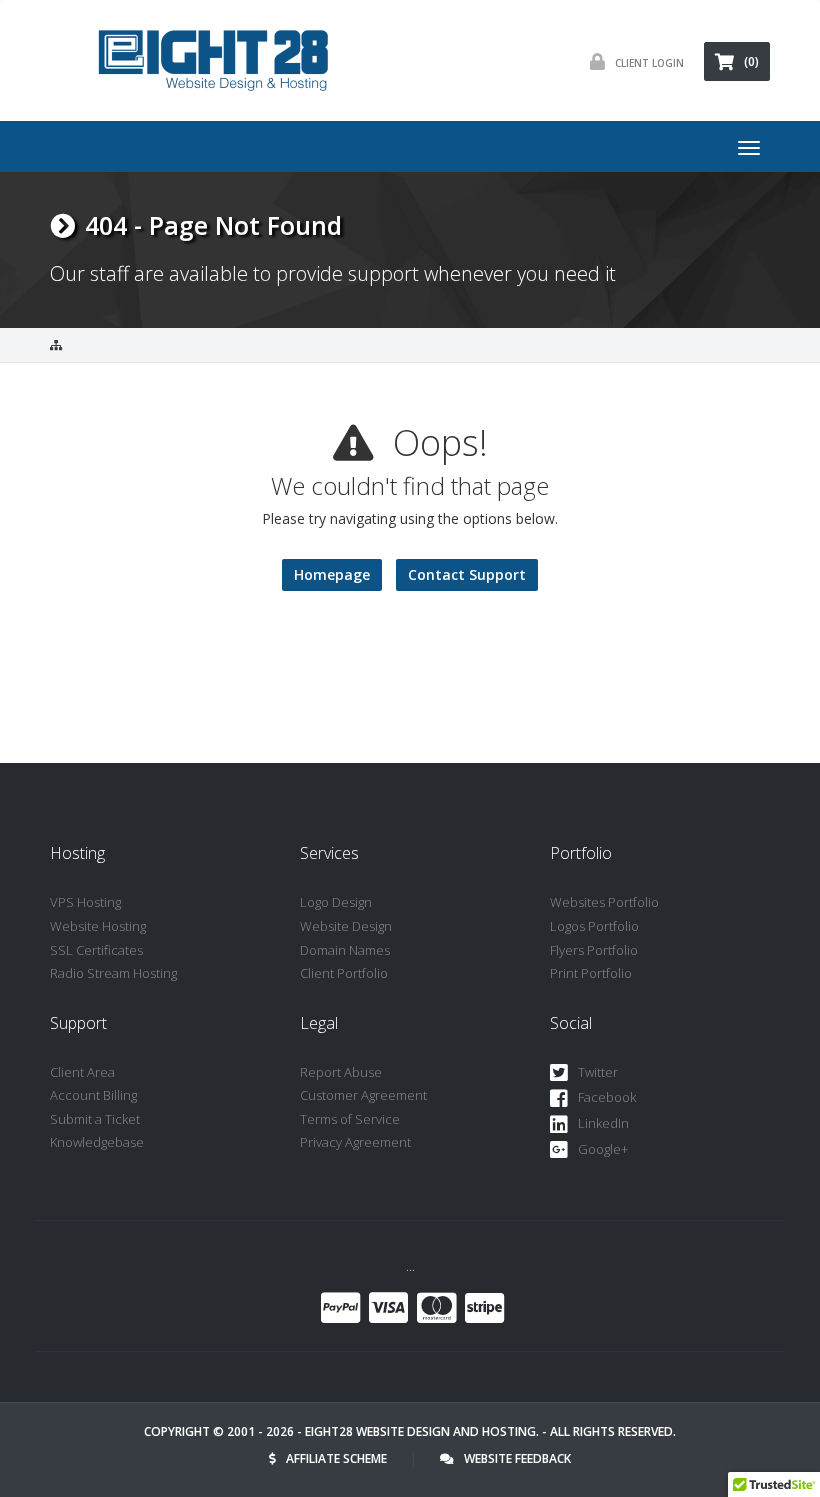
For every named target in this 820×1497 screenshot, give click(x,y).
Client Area (82, 1072)
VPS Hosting (85, 902)
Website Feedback (517, 1458)
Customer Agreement (363, 1095)
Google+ (603, 1149)
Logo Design (336, 902)
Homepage (332, 574)
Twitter (598, 1072)
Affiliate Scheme (336, 1458)
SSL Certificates (96, 950)
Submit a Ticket (95, 1119)
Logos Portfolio (594, 926)
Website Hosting (98, 926)
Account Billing (93, 1095)
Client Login (649, 63)
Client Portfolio (344, 973)
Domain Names (345, 950)
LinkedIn (603, 1123)
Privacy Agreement (355, 1142)
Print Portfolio (591, 973)
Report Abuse (341, 1072)
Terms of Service (350, 1119)
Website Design (346, 926)
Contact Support (467, 574)
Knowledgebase (97, 1142)
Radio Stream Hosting (113, 973)
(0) (751, 61)
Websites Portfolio (604, 902)
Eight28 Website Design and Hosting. (422, 1431)
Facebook (607, 1097)
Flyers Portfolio (594, 950)
